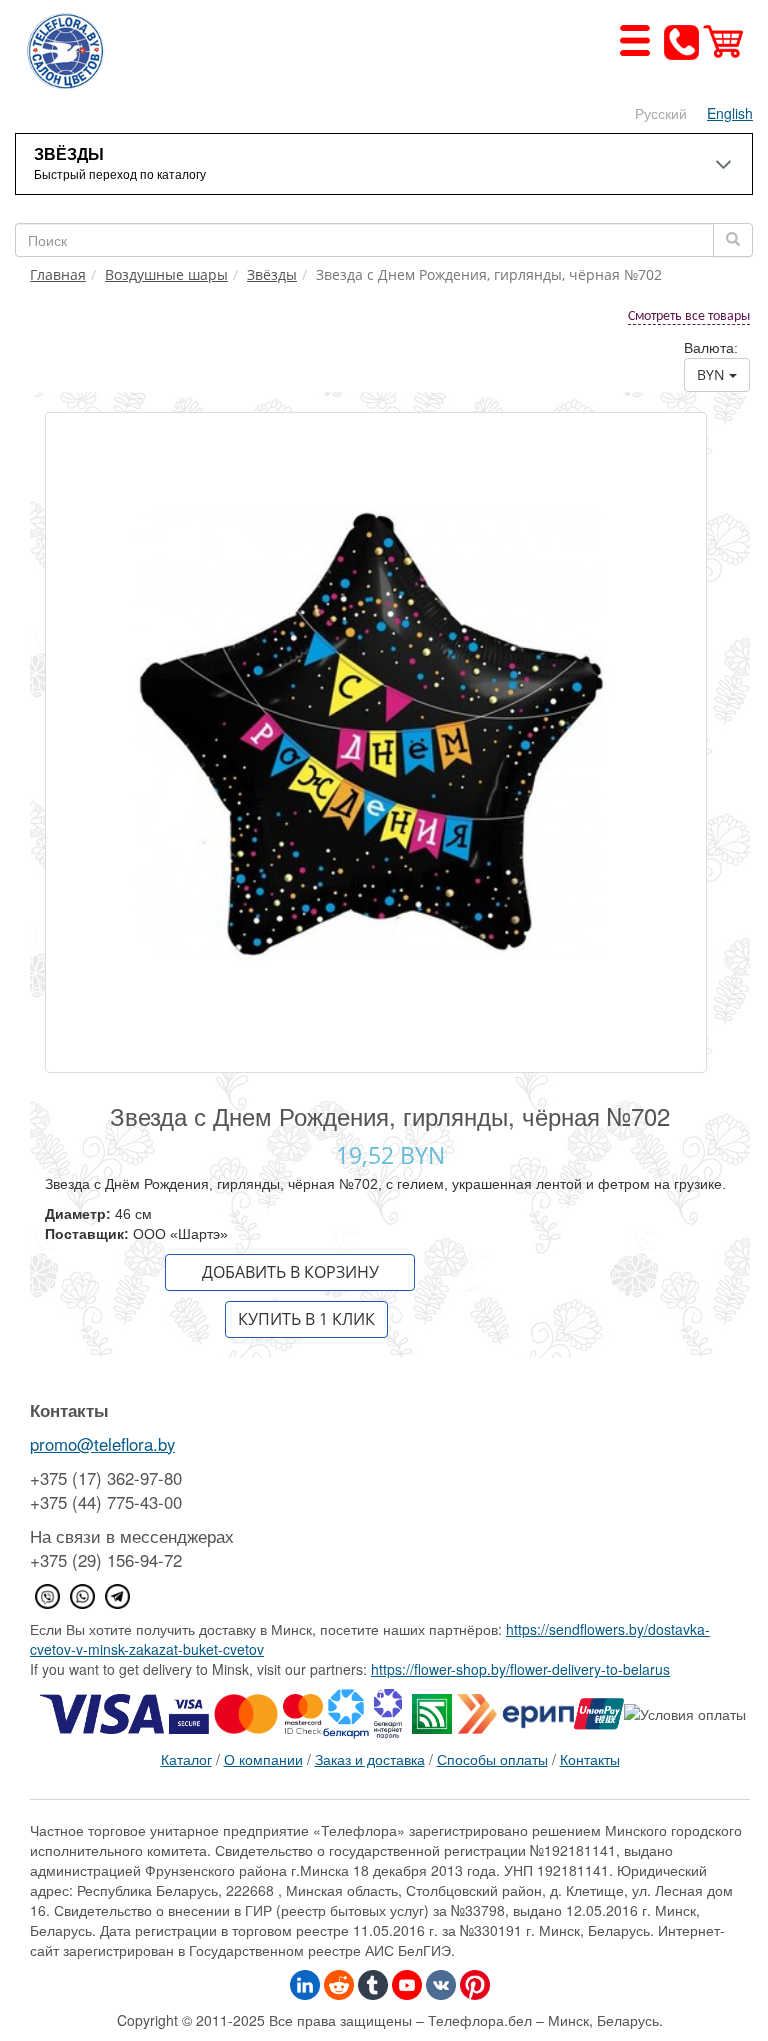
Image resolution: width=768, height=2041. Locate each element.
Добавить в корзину (290, 1272)
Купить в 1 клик (306, 1319)
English (730, 113)
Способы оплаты (492, 1759)
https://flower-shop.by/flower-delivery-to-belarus (520, 1669)
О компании (263, 1759)
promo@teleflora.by (102, 1444)
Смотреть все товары (689, 316)
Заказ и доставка (370, 1759)
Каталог (186, 1759)
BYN (713, 374)
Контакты (590, 1759)
